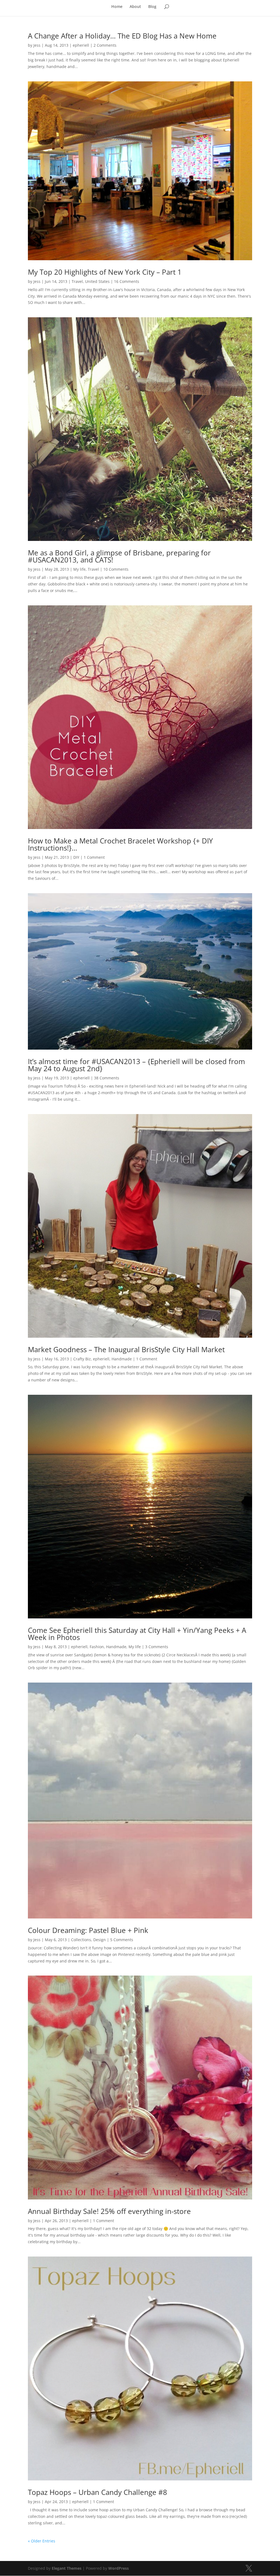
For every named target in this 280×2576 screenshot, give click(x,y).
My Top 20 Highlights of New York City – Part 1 (105, 272)
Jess (37, 45)
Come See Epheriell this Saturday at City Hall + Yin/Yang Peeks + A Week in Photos (137, 1634)
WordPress (119, 2568)
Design (100, 1940)
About (135, 7)
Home (117, 7)
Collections (81, 1940)
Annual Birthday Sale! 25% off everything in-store (109, 2211)
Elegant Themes (67, 2568)
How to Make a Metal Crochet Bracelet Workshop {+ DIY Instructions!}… (120, 844)
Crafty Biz (82, 1359)
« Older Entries (42, 2541)
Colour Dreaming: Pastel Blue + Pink (88, 1930)
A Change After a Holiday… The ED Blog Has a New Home (122, 36)
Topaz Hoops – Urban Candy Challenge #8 (97, 2492)
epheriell (81, 45)
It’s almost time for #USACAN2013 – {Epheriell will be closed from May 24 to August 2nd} (136, 1065)
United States (97, 281)
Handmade (122, 1359)
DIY (76, 857)
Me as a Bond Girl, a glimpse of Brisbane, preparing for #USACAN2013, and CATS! (119, 556)
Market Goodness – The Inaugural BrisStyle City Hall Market (126, 1349)
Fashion (97, 1647)
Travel (77, 281)
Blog (152, 7)
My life (79, 569)
